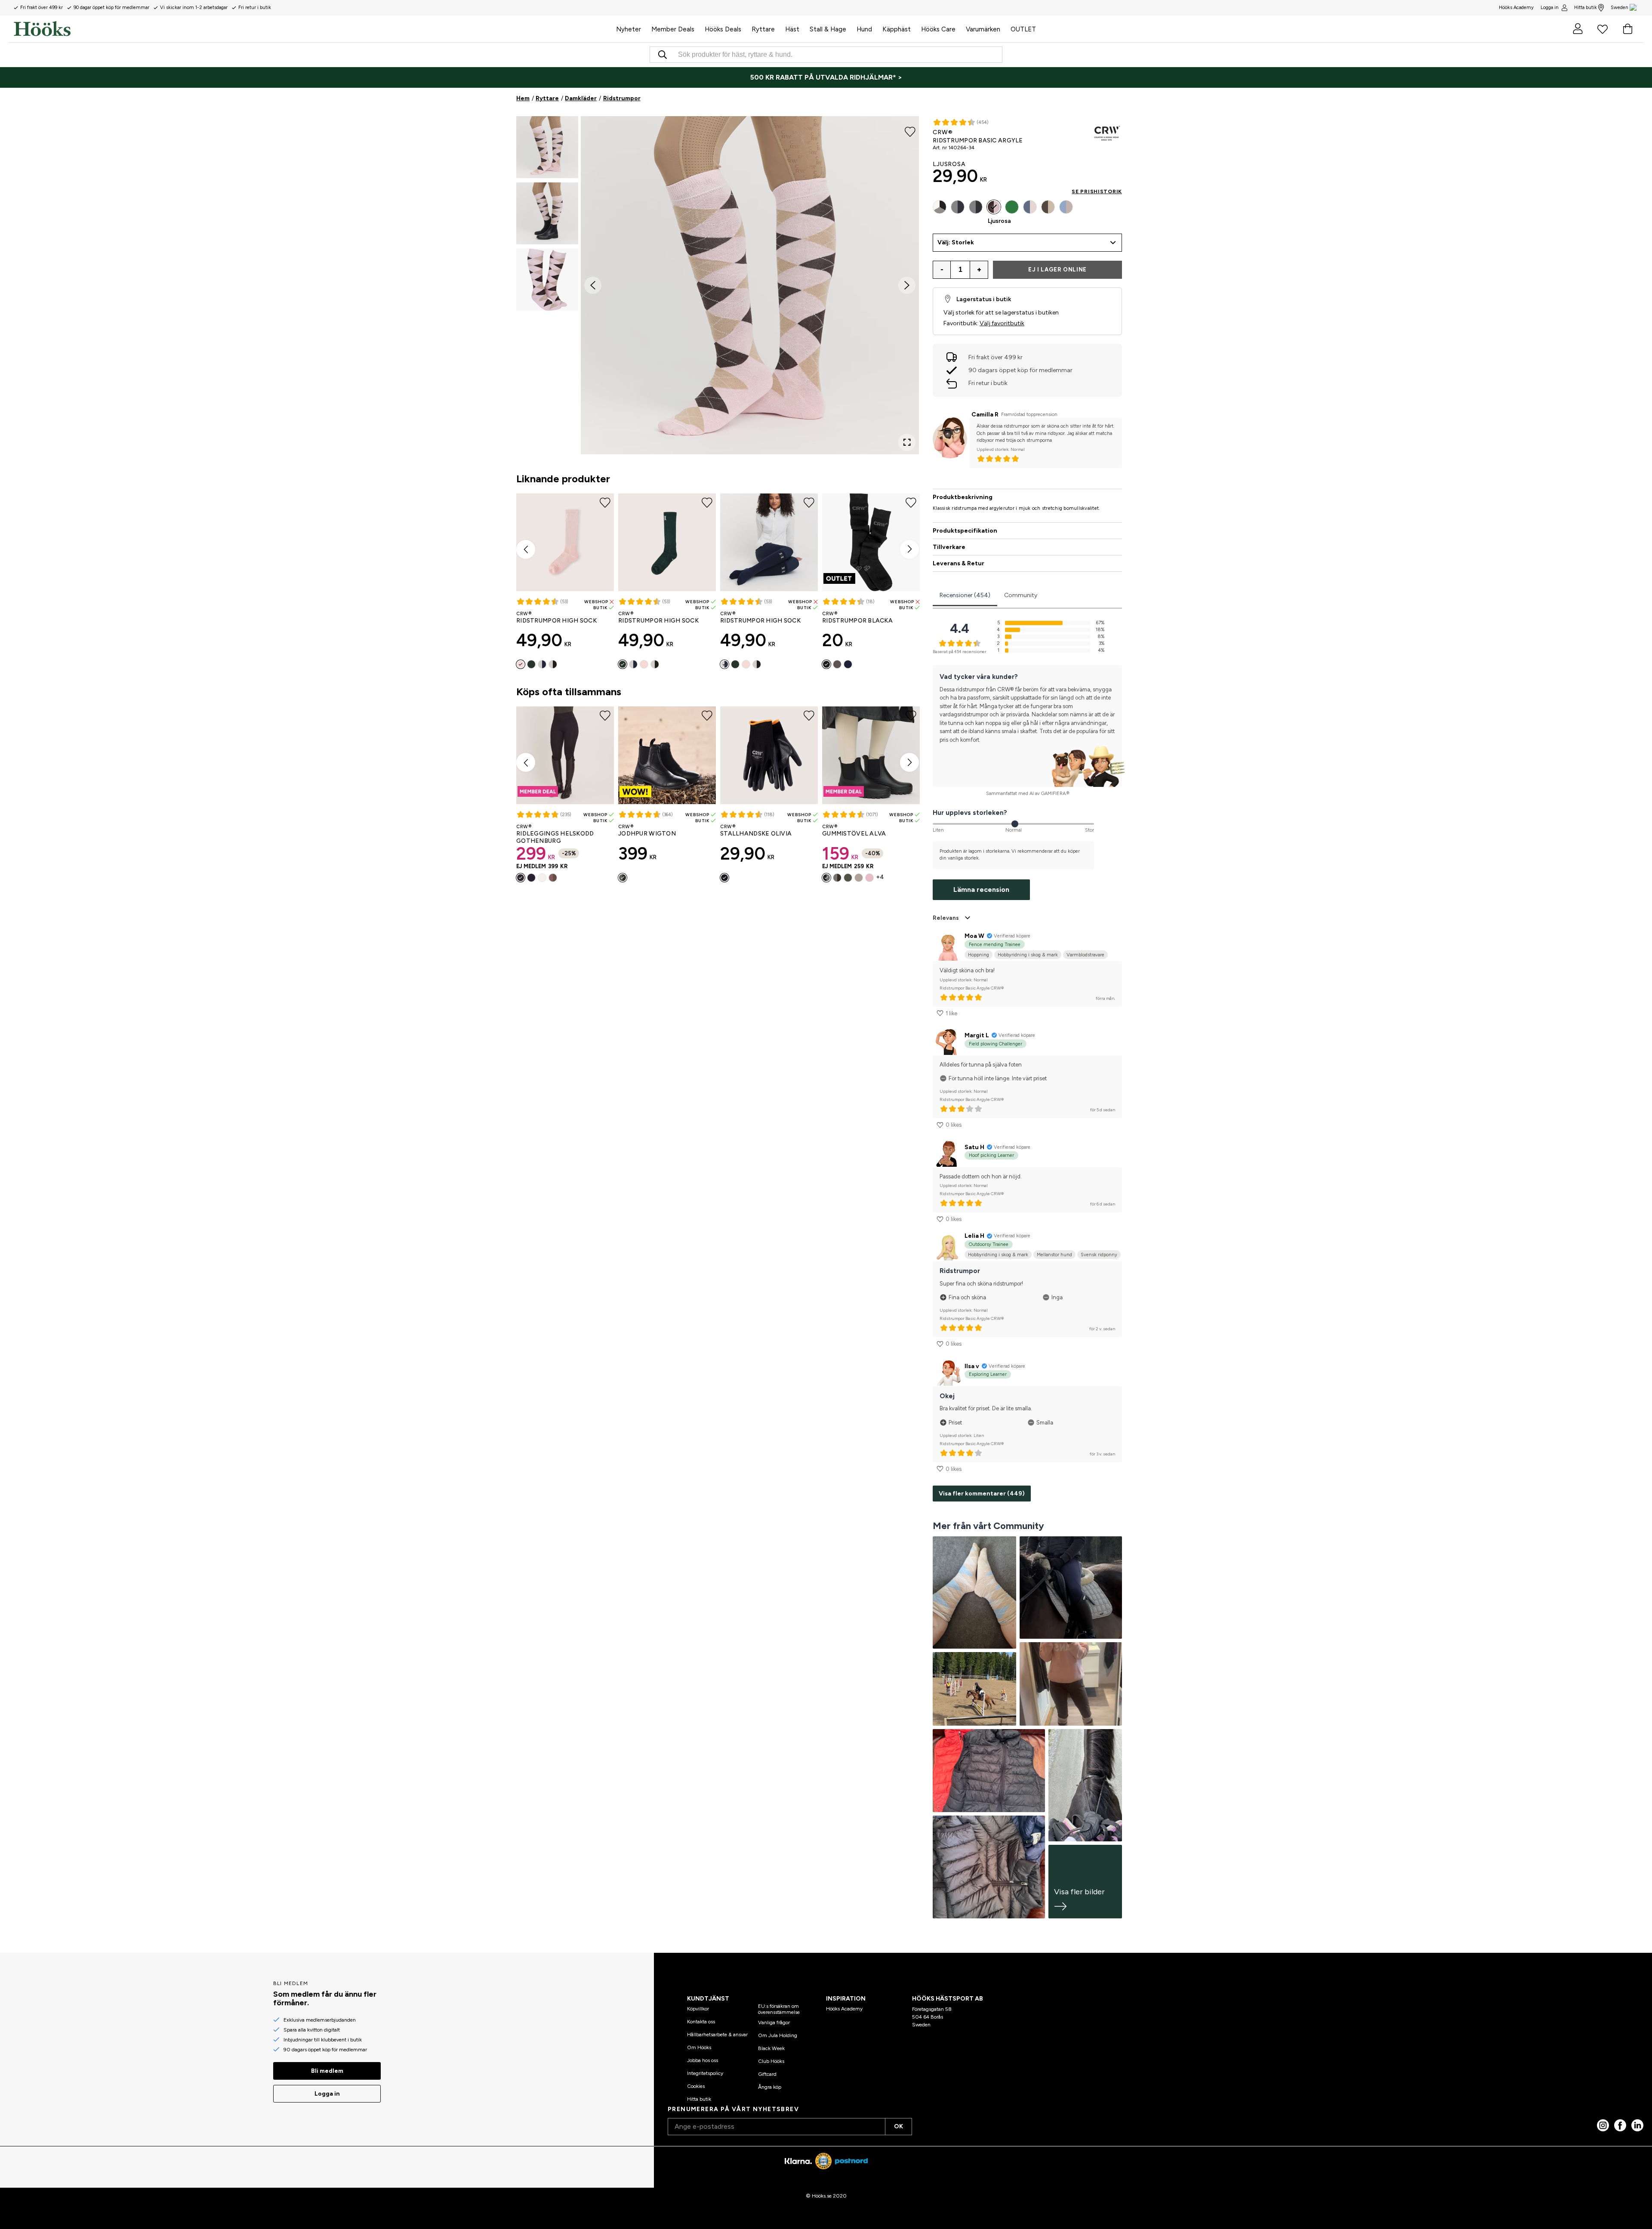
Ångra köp (770, 2087)
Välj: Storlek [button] (956, 242)
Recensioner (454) (965, 595)
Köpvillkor (698, 2009)
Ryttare (547, 98)
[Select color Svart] (553, 664)
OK (898, 2126)
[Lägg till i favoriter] (910, 131)
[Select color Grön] (531, 664)
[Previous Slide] (593, 285)
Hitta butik (1586, 8)
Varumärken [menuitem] (983, 29)
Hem (523, 98)
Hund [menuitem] (864, 29)
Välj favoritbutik (1002, 323)
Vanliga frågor (774, 2022)
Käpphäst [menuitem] (897, 29)
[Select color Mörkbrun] (837, 878)
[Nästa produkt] (909, 549)
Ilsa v (972, 1366)
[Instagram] (1603, 2125)
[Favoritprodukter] (1603, 29)
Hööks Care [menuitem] (938, 29)
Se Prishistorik (1097, 191)
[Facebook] (1620, 2125)
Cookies (696, 2086)
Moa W (974, 936)
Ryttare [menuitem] (763, 29)
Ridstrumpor (622, 98)
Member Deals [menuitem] (673, 29)
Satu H (974, 1147)
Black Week (771, 2048)
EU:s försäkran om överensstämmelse (779, 2009)
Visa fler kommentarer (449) (982, 1494)
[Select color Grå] (837, 664)
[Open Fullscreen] (907, 442)
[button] (547, 147)
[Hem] (312, 29)
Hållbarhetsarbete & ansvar (717, 2035)
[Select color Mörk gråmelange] (976, 207)
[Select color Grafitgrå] (958, 207)
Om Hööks (699, 2047)
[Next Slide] (907, 285)
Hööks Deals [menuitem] (723, 29)
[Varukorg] (1627, 29)
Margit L (977, 1035)
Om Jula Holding (778, 2035)
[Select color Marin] (542, 664)
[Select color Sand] (1048, 207)
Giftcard (767, 2074)
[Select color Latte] (553, 878)
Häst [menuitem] (792, 29)
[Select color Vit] (542, 878)
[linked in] (1637, 2125)
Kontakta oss (701, 2022)
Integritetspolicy (705, 2073)
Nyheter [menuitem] (629, 29)
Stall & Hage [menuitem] (828, 29)
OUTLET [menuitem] (1023, 29)
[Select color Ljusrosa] (521, 664)
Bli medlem (327, 2071)
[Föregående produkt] (526, 549)
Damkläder (581, 98)
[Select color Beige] (859, 878)
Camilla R (985, 415)
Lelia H (974, 1236)
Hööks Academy (844, 2009)
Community (1021, 595)
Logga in (1550, 8)
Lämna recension (981, 889)
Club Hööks (771, 2061)
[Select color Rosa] (1030, 207)
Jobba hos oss (703, 2060)
